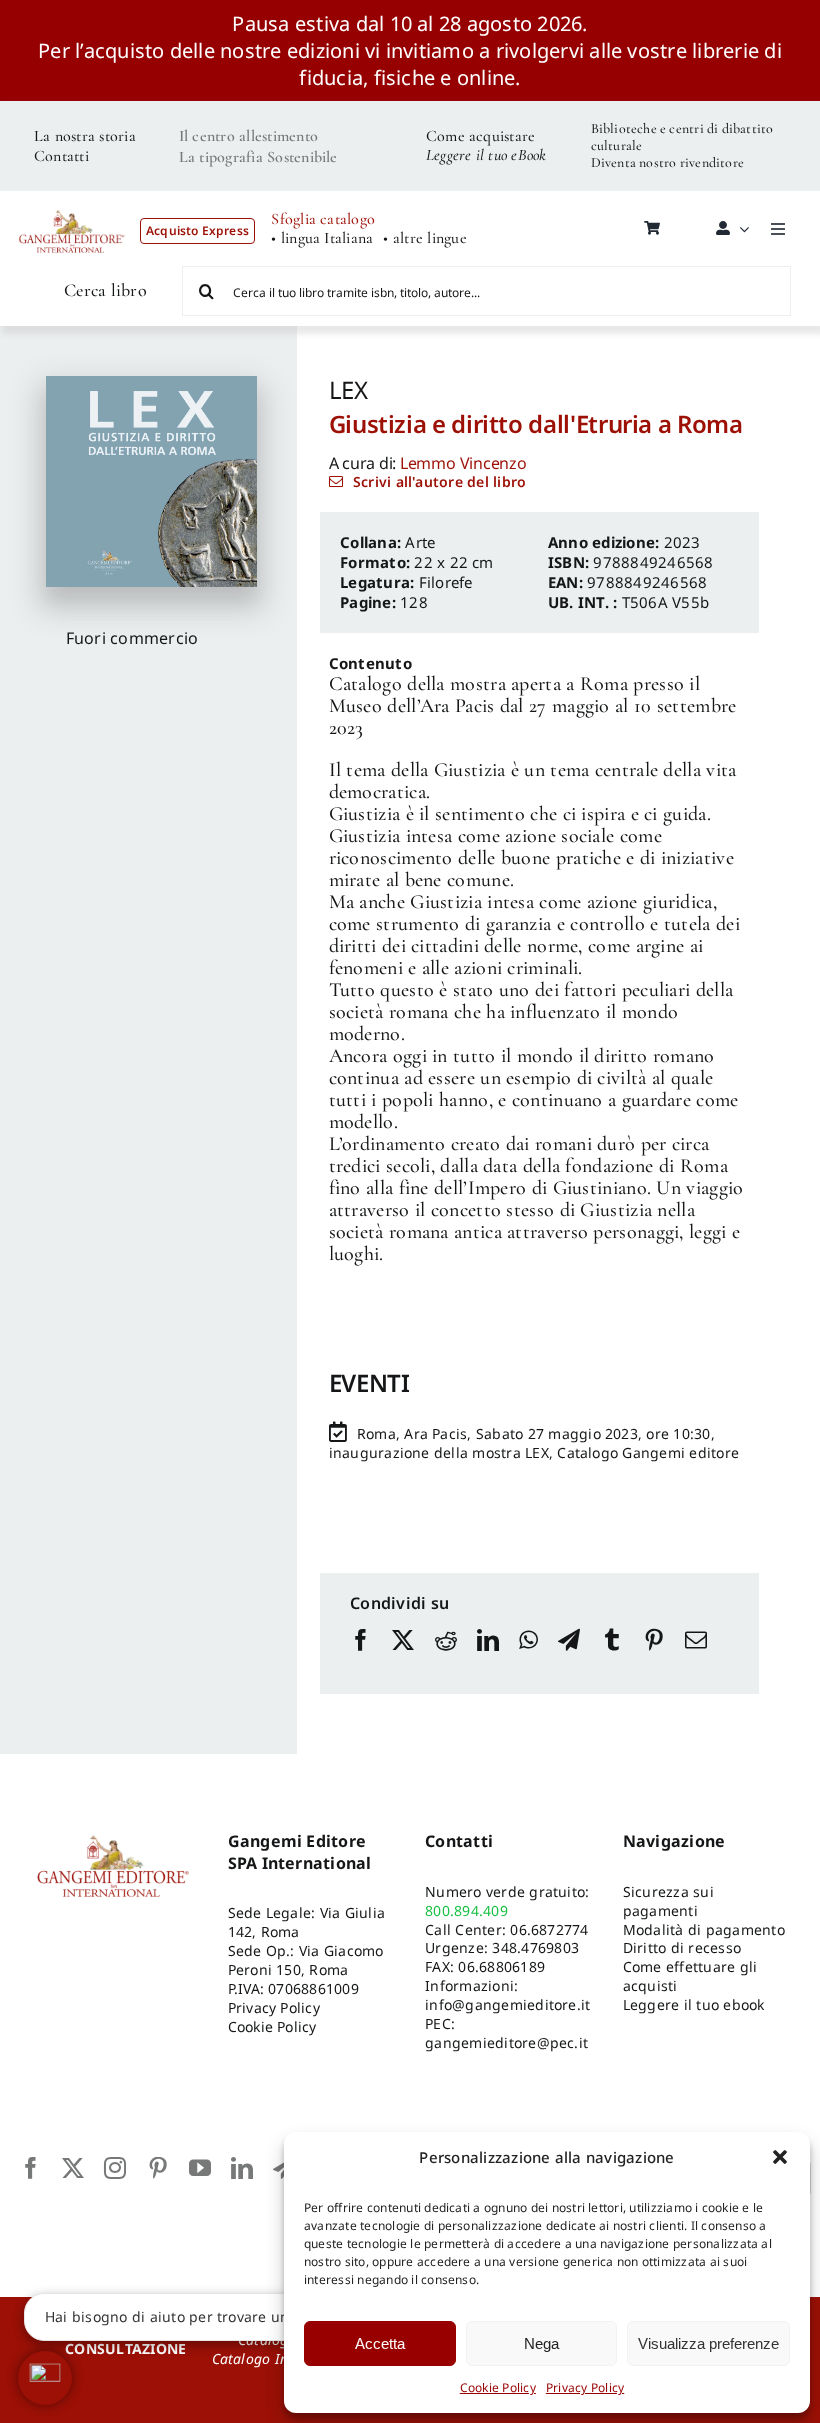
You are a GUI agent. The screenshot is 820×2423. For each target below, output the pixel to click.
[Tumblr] (612, 1659)
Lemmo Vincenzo (463, 463)
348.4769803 (535, 1947)
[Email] (696, 1659)
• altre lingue (424, 238)
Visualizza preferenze (708, 2343)
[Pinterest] (654, 1659)
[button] (780, 2157)
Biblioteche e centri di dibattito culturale (682, 137)
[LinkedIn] (488, 1659)
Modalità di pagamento (704, 1929)
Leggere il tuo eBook (486, 155)
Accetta (380, 2343)
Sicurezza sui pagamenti (668, 1901)
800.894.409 (466, 1910)
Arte (420, 542)
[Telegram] (569, 1659)
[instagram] (115, 2168)
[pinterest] (158, 2168)
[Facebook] (361, 1659)
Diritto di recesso (682, 1947)
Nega (541, 2343)
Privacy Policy (585, 2387)
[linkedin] (242, 2168)
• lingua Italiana (322, 238)
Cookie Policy (498, 2387)
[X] (403, 1659)
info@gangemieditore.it (507, 2004)
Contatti (61, 156)
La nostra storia (85, 136)
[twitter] (73, 2168)
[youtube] (200, 2168)
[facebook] (31, 2168)
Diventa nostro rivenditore (667, 162)
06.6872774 (549, 1929)
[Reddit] (446, 1659)
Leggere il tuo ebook (694, 2004)
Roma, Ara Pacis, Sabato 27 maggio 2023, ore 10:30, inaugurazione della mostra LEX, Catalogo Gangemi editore (534, 1443)
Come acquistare (481, 136)
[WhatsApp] (528, 1659)
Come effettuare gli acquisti (690, 1976)
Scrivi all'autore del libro (439, 481)
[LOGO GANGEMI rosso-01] (72, 204)
